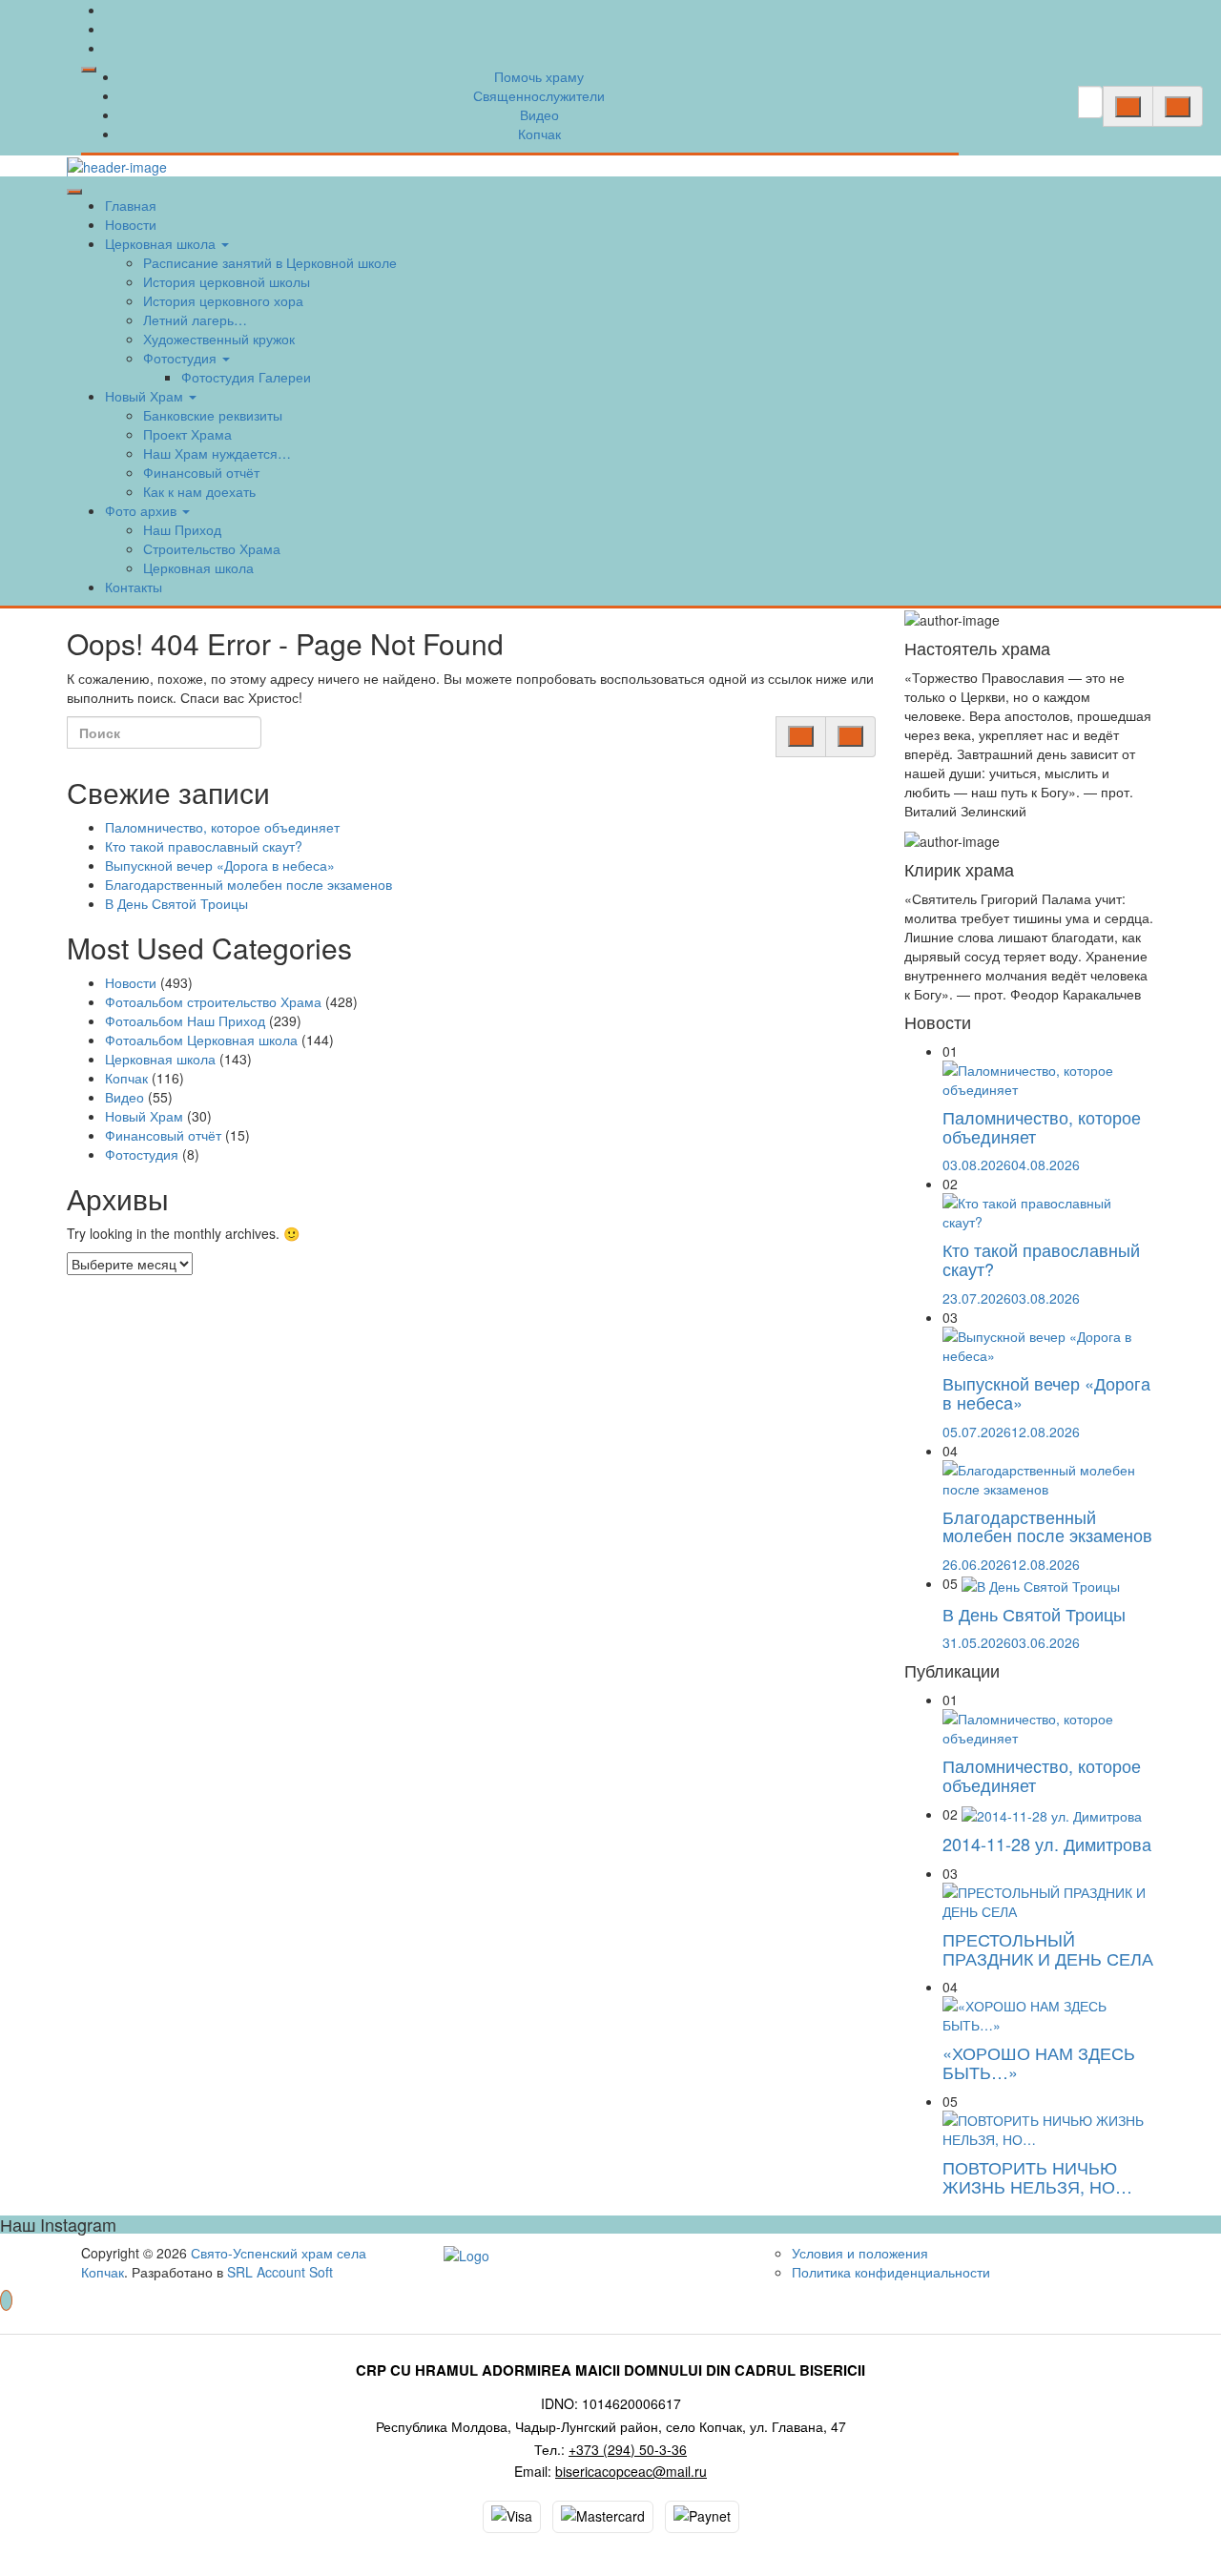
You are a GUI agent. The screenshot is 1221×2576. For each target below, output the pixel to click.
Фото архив (143, 510)
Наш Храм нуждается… (217, 453)
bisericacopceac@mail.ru (631, 2471)
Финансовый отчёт (201, 472)
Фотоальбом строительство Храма (213, 1001)
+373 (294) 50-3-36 (628, 2449)
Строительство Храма (212, 548)
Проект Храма (187, 434)
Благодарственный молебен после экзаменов (248, 884)
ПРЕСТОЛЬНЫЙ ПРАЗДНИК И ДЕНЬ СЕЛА (1048, 1948)
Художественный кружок (219, 339)
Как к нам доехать (199, 491)
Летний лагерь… (195, 319)
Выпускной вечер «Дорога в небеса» (220, 865)
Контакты (134, 587)
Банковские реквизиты (213, 415)
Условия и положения (860, 2253)
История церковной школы (227, 281)
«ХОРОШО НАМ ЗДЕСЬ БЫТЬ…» (1039, 2062)
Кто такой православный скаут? (204, 846)
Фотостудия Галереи (246, 377)
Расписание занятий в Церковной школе (270, 262)
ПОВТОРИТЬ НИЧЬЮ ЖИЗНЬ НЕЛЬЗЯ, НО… (1037, 2176)
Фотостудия (182, 358)
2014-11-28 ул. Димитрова (1047, 1844)
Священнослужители (539, 95)
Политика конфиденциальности (891, 2272)
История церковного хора (223, 300)
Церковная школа (162, 243)
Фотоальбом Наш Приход (185, 1020)
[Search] (1128, 107)
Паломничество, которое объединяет (222, 827)
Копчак (539, 134)
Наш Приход (182, 529)
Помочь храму (539, 76)
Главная (131, 205)
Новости (131, 224)
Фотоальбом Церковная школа (201, 1040)
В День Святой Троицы (176, 903)
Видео (539, 114)
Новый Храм (146, 396)
